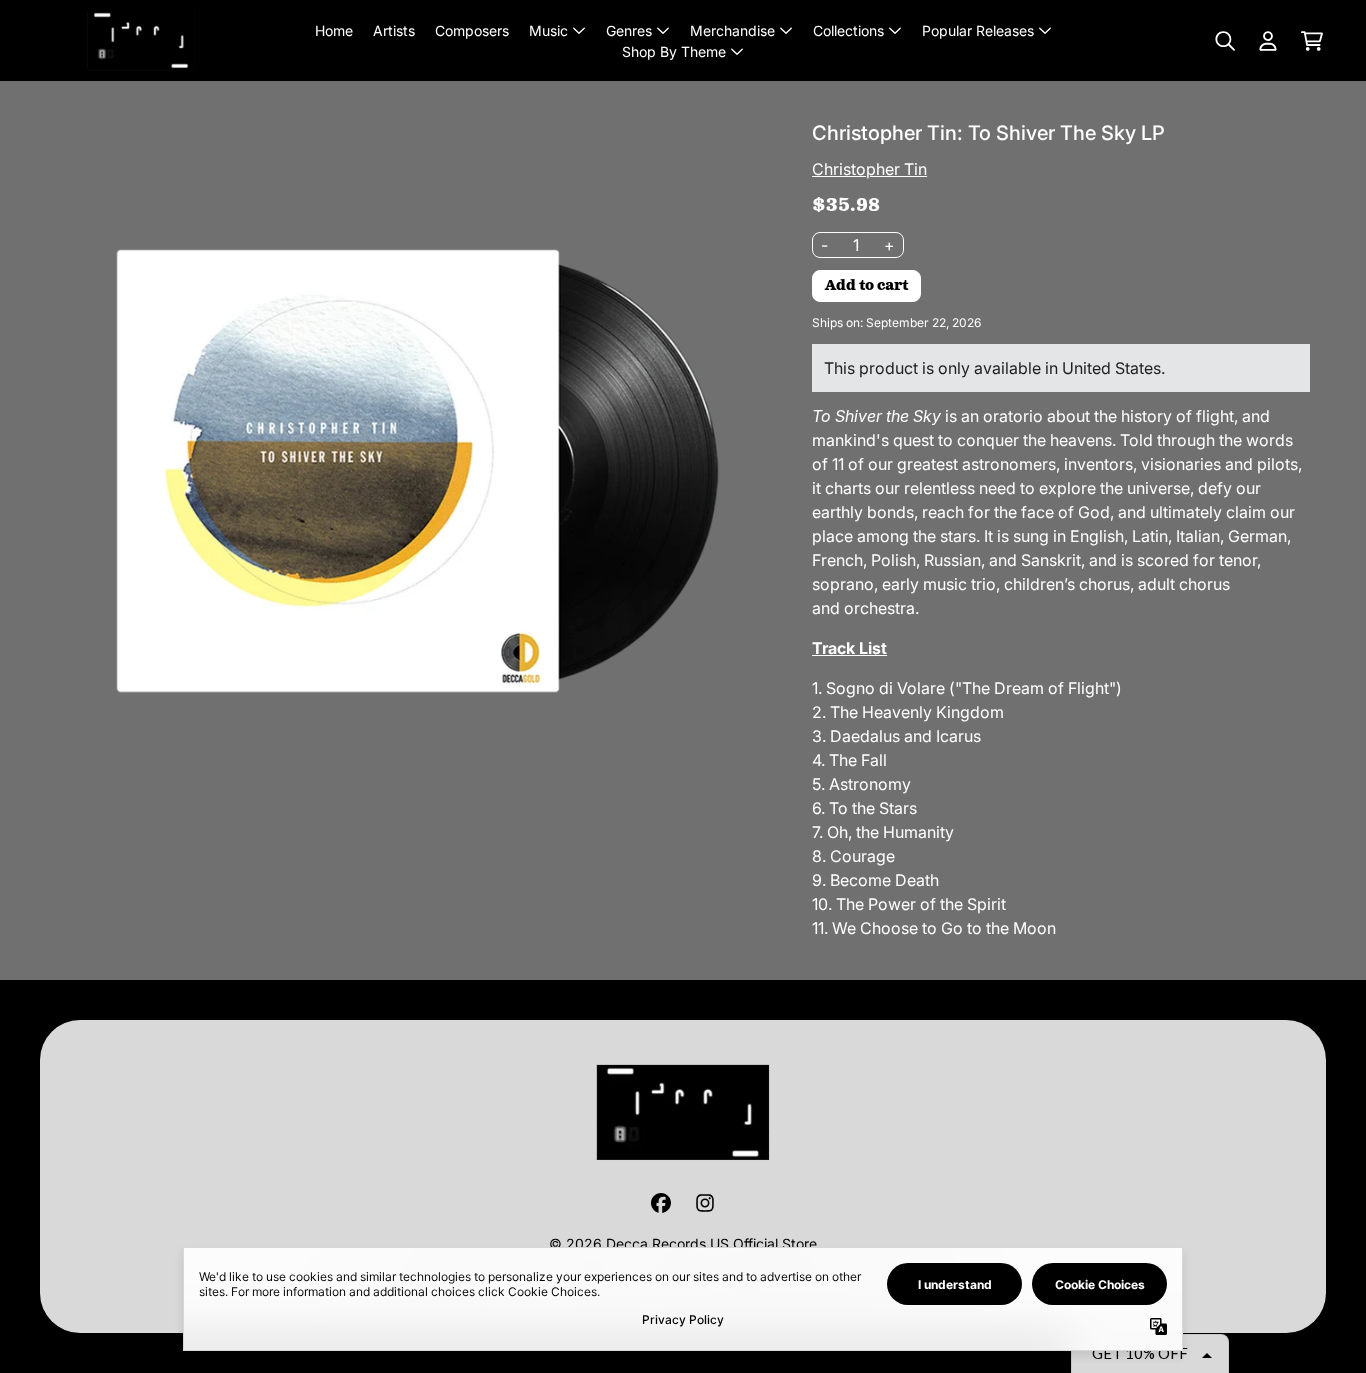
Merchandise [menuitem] (732, 30)
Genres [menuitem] (629, 30)
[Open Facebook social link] (661, 1203)
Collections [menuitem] (848, 30)
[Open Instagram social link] (705, 1203)
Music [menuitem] (548, 30)
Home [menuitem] (334, 30)
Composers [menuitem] (472, 30)
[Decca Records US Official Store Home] (141, 40)
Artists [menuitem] (394, 30)
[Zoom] (390, 471)
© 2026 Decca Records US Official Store (683, 1243)
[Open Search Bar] (1224, 41)
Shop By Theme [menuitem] (674, 51)
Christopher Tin (869, 169)
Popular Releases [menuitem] (978, 30)
